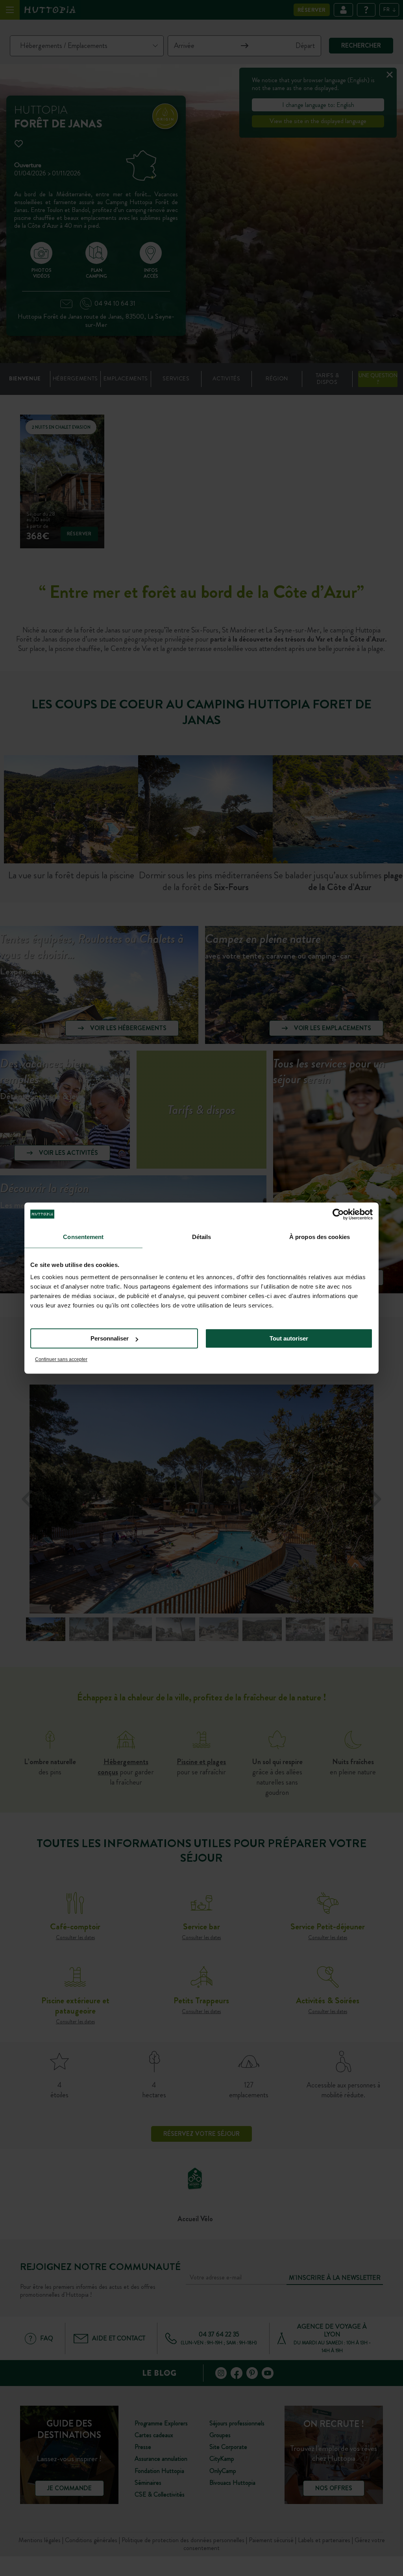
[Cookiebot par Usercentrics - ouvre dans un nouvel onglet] (338, 1214)
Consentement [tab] (83, 1237)
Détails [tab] (202, 1237)
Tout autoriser (289, 1338)
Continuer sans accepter (61, 1359)
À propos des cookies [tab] (320, 1237)
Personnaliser (110, 1338)
